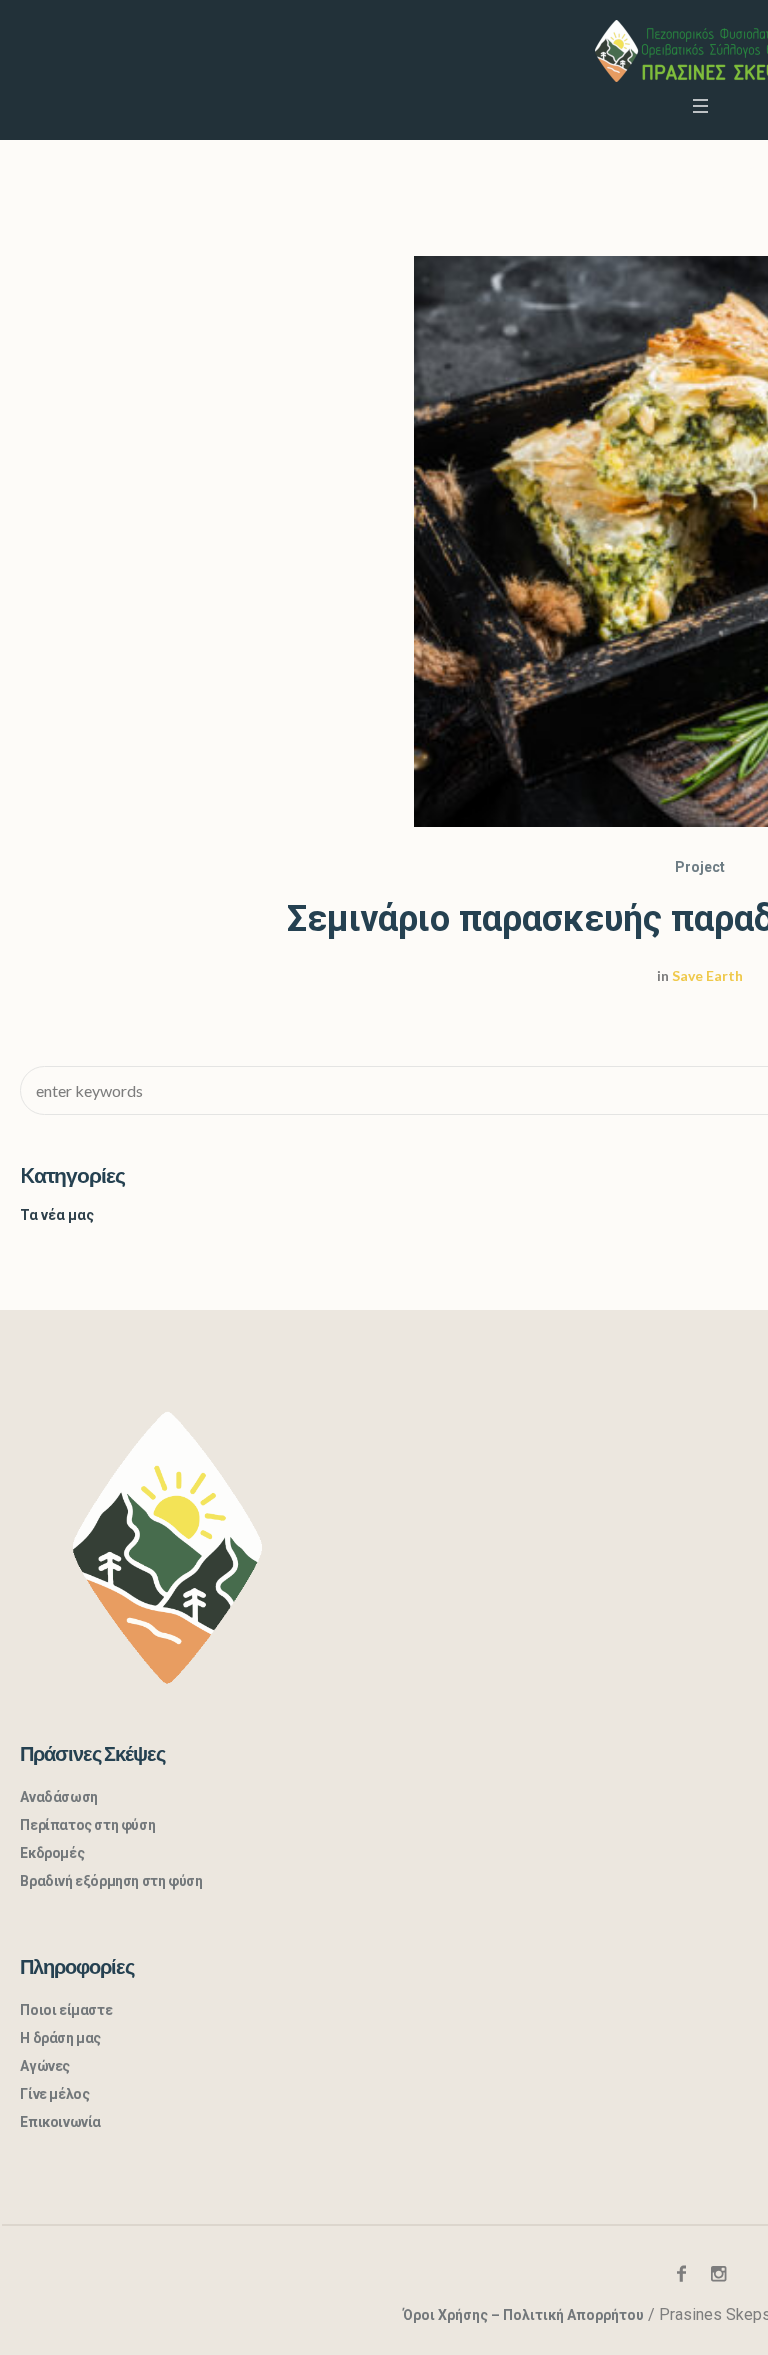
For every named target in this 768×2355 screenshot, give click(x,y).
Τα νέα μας (57, 1215)
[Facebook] (682, 2274)
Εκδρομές (52, 1853)
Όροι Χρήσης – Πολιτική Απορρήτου (523, 2315)
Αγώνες (45, 2066)
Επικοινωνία (60, 2122)
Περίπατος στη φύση (87, 1825)
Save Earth (707, 975)
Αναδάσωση (58, 1797)
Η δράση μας (60, 2038)
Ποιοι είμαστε (66, 2010)
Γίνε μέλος (54, 2094)
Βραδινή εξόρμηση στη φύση (111, 1881)
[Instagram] (719, 2274)
